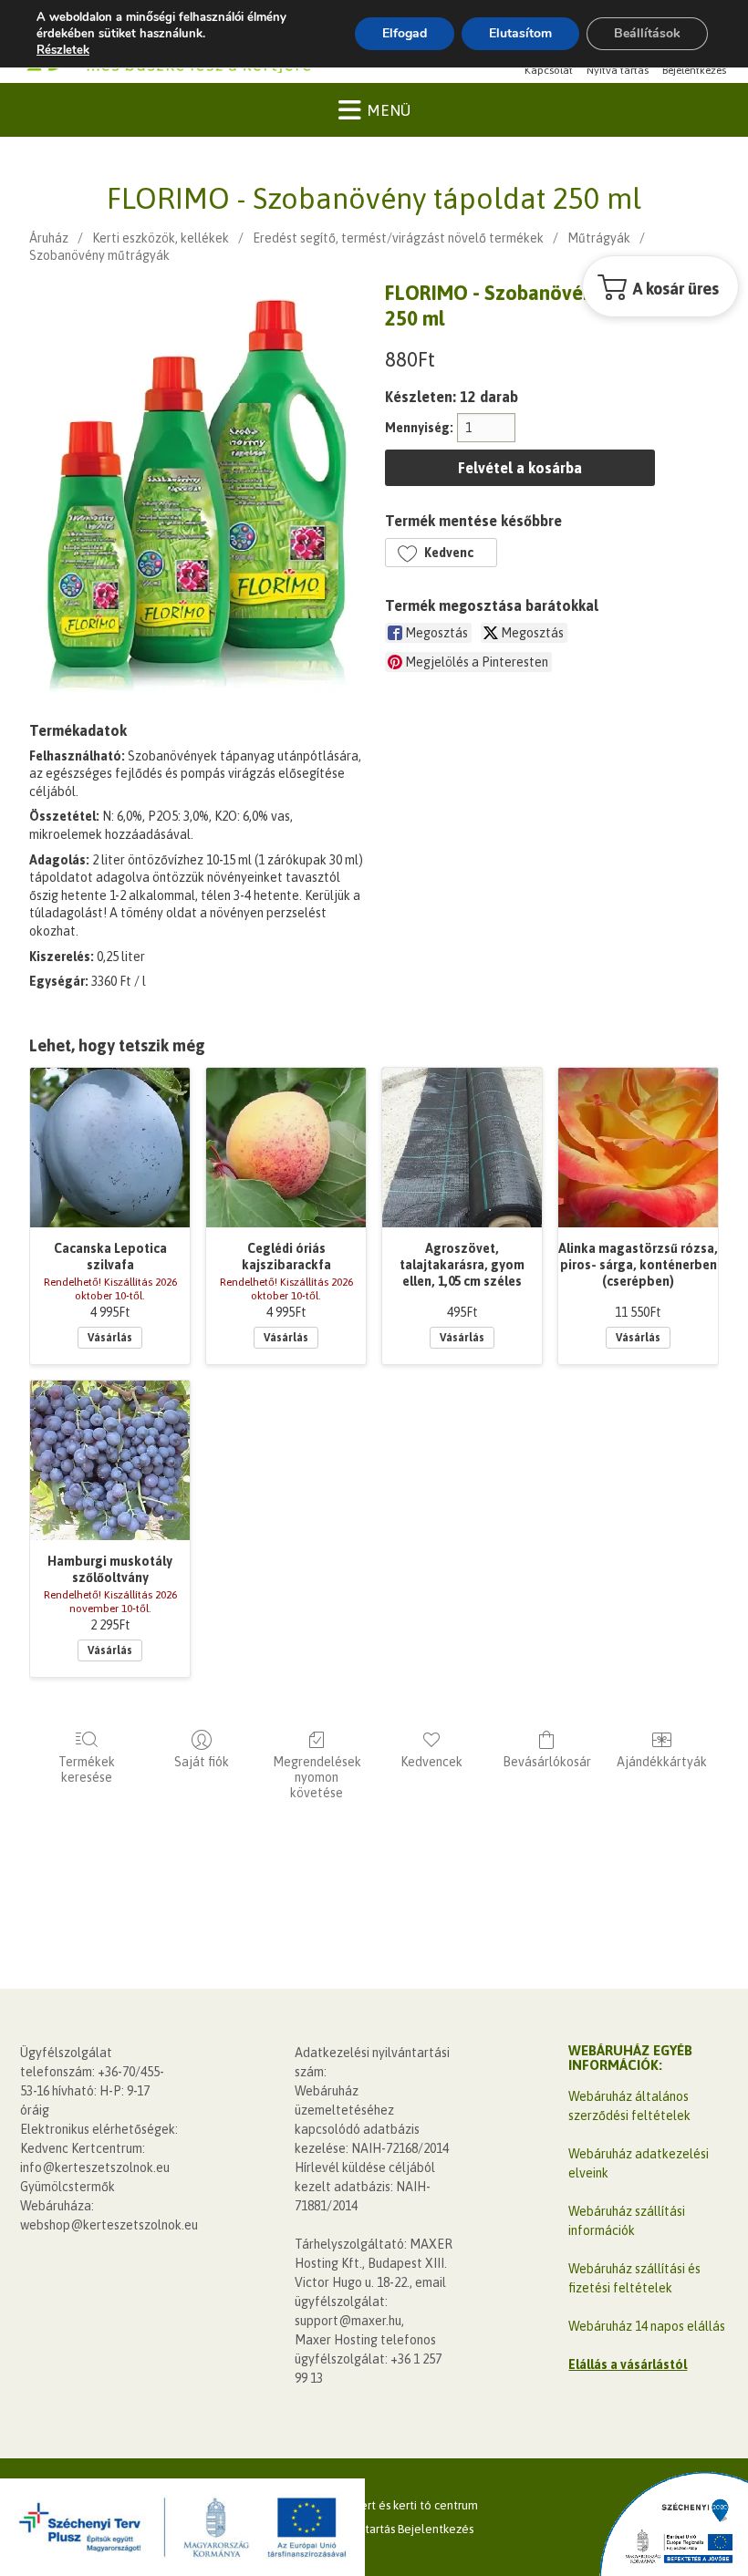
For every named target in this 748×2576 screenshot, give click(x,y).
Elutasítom (520, 33)
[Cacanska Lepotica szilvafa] (110, 1148)
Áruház (49, 238)
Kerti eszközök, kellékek (161, 238)
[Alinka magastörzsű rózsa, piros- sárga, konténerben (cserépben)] (638, 1148)
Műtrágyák (599, 238)
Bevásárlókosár (547, 1762)
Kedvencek (431, 1762)
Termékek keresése (87, 1769)
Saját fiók (202, 1762)
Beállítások (647, 33)
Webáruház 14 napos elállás (647, 2326)
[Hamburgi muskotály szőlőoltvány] (110, 1460)
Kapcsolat (549, 70)
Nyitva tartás (618, 70)
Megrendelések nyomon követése (317, 1777)
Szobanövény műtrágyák (99, 255)
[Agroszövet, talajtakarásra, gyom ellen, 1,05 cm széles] (462, 1148)
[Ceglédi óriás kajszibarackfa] (286, 1148)
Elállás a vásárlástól (628, 2364)
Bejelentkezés (694, 70)
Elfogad (405, 33)
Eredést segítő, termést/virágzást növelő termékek (398, 238)
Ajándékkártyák (662, 1762)
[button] (441, 553)
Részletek (63, 50)
